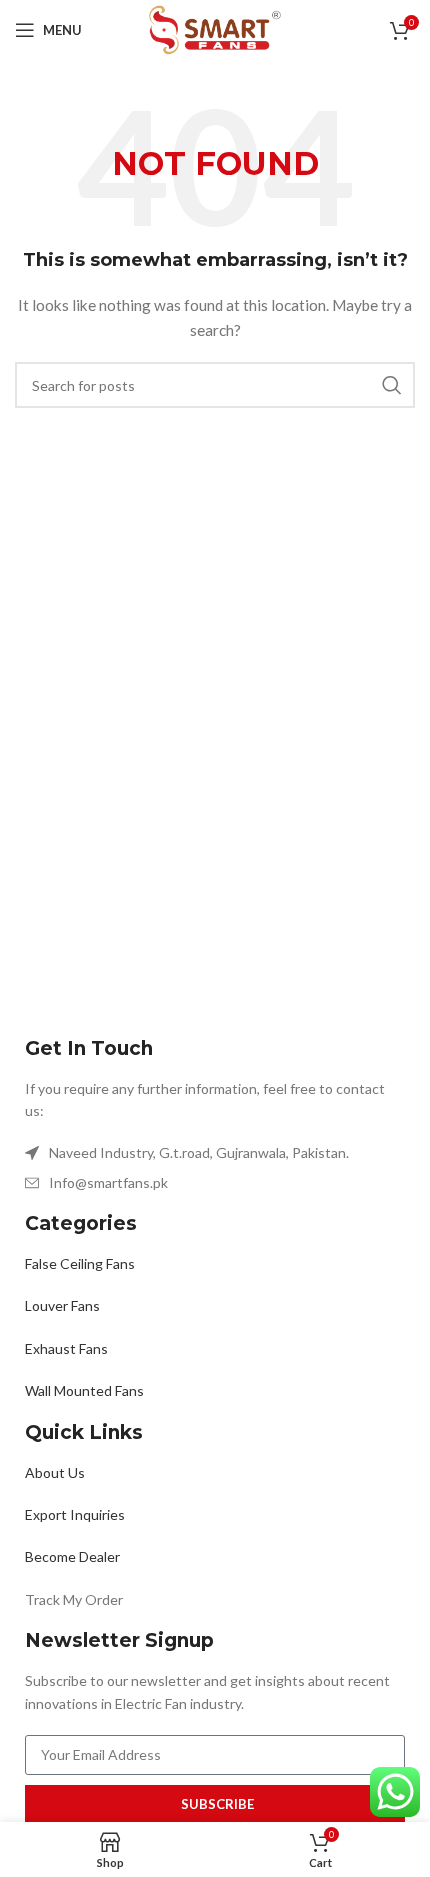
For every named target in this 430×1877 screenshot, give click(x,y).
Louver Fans (62, 1305)
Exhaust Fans (66, 1348)
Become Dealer (72, 1556)
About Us (55, 1472)
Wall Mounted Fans (84, 1390)
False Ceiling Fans (80, 1263)
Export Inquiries (75, 1514)
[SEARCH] (392, 385)
